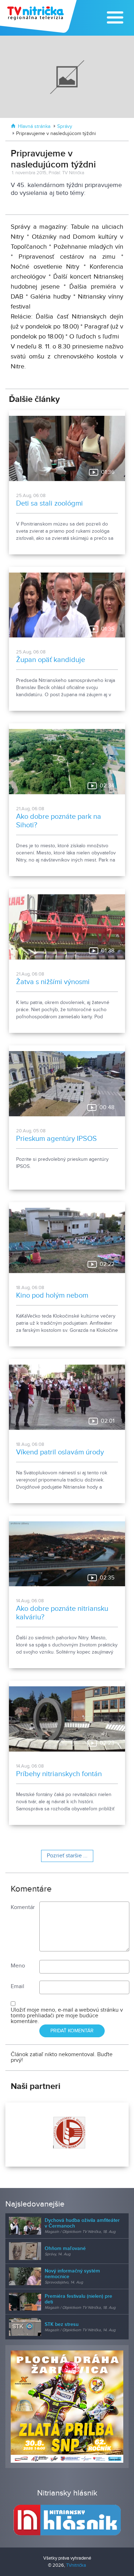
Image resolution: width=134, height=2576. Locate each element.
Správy (65, 126)
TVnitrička (76, 2565)
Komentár (23, 1907)
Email (18, 1987)
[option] (67, 2135)
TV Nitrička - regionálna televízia (39, 16)
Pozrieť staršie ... (67, 1856)
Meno (18, 1966)
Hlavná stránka (34, 126)
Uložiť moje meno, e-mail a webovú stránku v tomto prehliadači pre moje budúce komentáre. (67, 2016)
